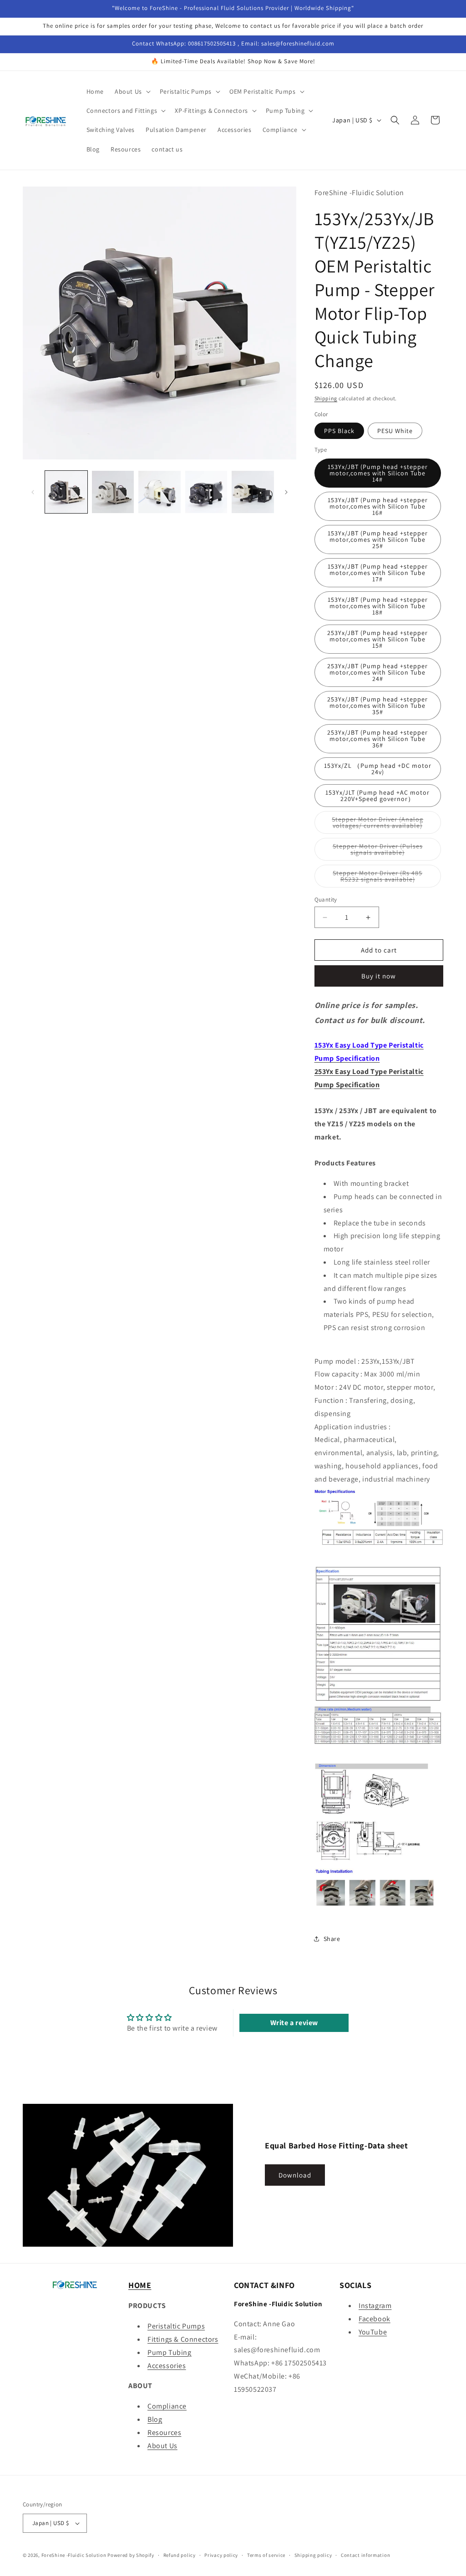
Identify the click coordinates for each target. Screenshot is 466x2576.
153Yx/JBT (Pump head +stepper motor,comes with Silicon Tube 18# (378, 606)
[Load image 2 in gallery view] (113, 492)
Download (295, 2175)
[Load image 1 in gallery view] (66, 492)
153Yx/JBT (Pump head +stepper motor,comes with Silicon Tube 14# (378, 473)
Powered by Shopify (131, 2555)
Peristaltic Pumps (176, 2326)
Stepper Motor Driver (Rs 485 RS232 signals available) (387, 878)
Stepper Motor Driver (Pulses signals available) (387, 851)
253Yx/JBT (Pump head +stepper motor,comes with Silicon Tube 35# (377, 706)
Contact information (365, 2555)
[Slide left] (33, 492)
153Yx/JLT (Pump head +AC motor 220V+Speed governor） (377, 796)
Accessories (167, 2366)
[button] (132, 91)
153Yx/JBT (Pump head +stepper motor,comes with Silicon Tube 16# (378, 506)
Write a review (294, 2023)
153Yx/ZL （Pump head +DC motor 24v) (378, 769)
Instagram (375, 2306)
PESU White (395, 431)
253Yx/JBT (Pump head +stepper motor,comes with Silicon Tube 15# (377, 639)
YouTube (373, 2332)
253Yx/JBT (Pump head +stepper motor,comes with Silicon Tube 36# (377, 739)
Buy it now (379, 976)
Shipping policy (313, 2555)
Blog (155, 2419)
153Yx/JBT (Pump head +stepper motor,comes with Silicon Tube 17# (378, 573)
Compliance (167, 2406)
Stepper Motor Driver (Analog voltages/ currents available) (386, 824)
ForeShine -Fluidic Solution (74, 2555)
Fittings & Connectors (183, 2339)
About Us (162, 2446)
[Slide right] (286, 492)
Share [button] (332, 1939)
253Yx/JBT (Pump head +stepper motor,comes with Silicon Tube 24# (377, 672)
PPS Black (339, 431)
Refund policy (180, 2555)
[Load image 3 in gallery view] (160, 492)
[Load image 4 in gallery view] (206, 492)
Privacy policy (221, 2555)
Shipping (326, 398)
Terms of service (266, 2555)
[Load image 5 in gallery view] (253, 492)
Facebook (375, 2319)
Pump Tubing (170, 2352)
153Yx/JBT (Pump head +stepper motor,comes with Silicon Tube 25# (378, 539)
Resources (164, 2432)
